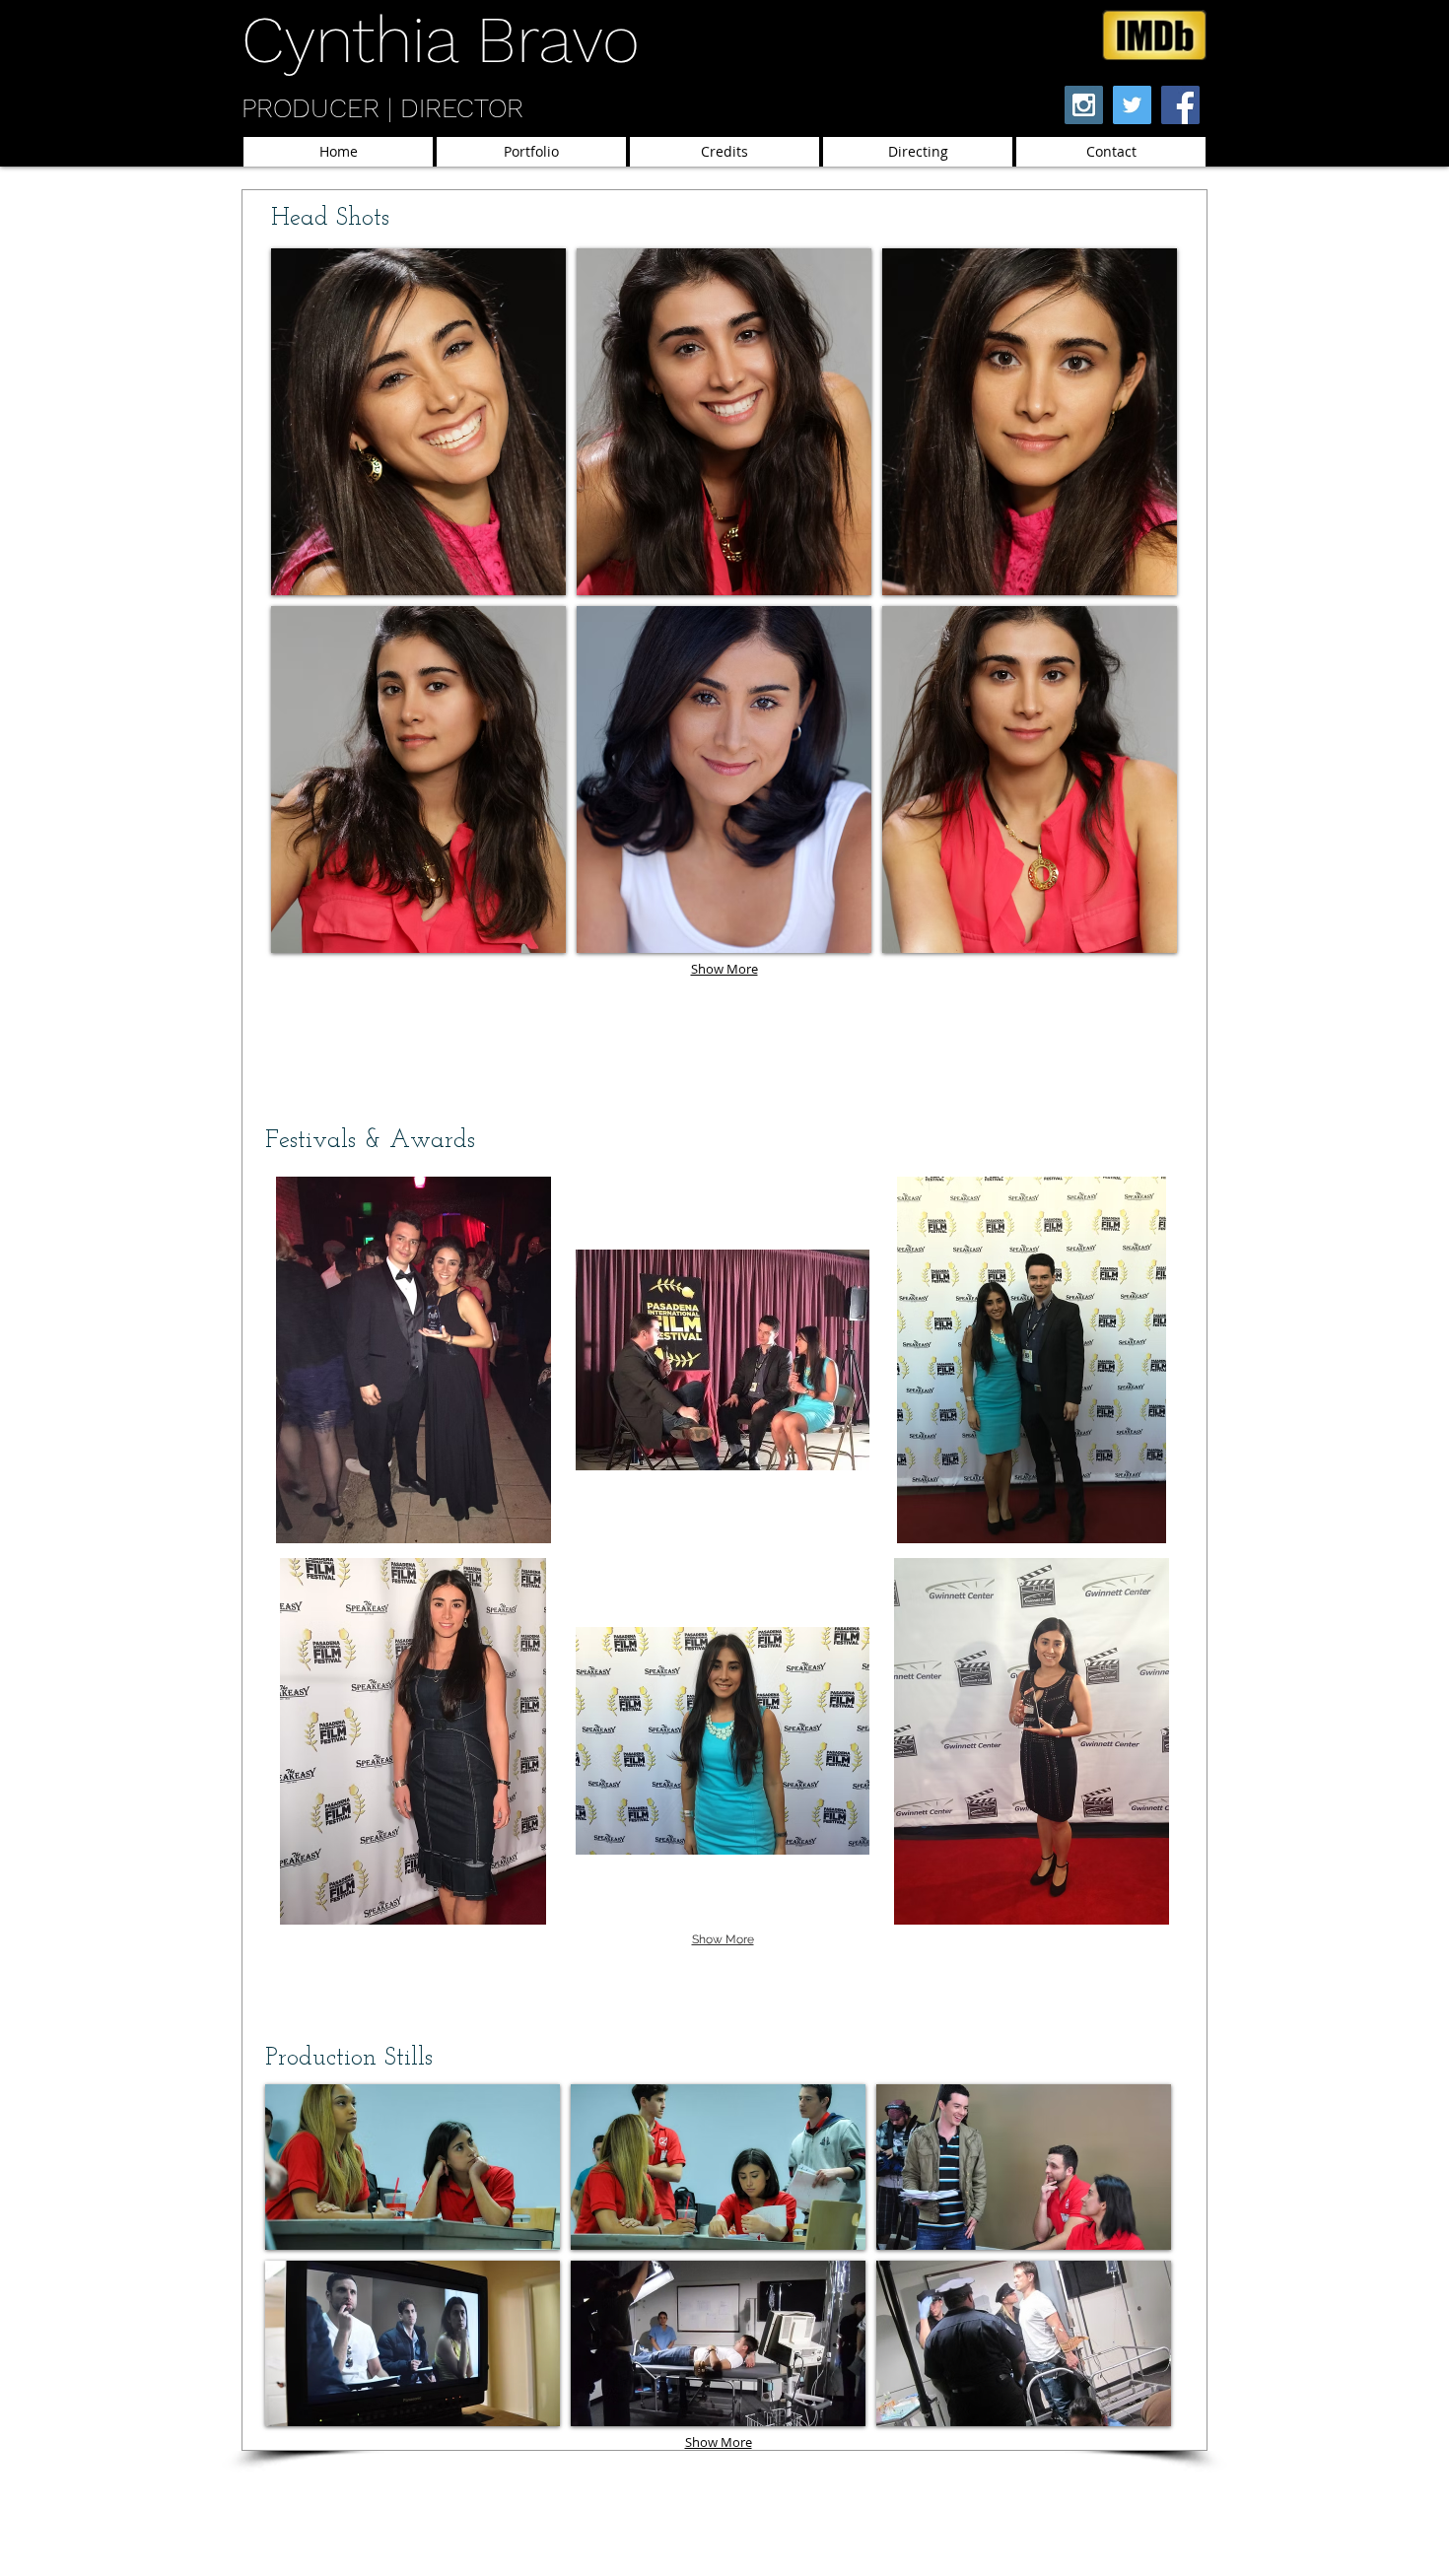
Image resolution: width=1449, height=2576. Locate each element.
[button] (418, 422)
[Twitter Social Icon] (1132, 105)
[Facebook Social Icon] (1180, 105)
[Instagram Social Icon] (1084, 105)
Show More (724, 969)
